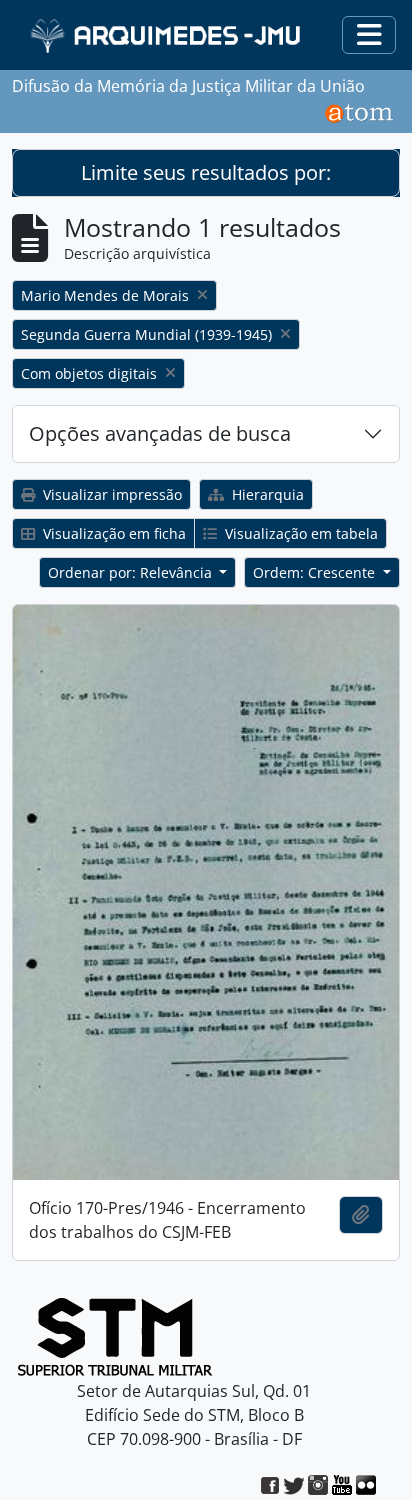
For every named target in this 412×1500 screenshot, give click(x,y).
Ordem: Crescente (316, 572)
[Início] (167, 35)
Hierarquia (266, 494)
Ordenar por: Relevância (132, 572)
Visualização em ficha (112, 533)
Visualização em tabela (299, 533)
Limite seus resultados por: (206, 172)
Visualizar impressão (110, 494)
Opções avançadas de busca (160, 433)
